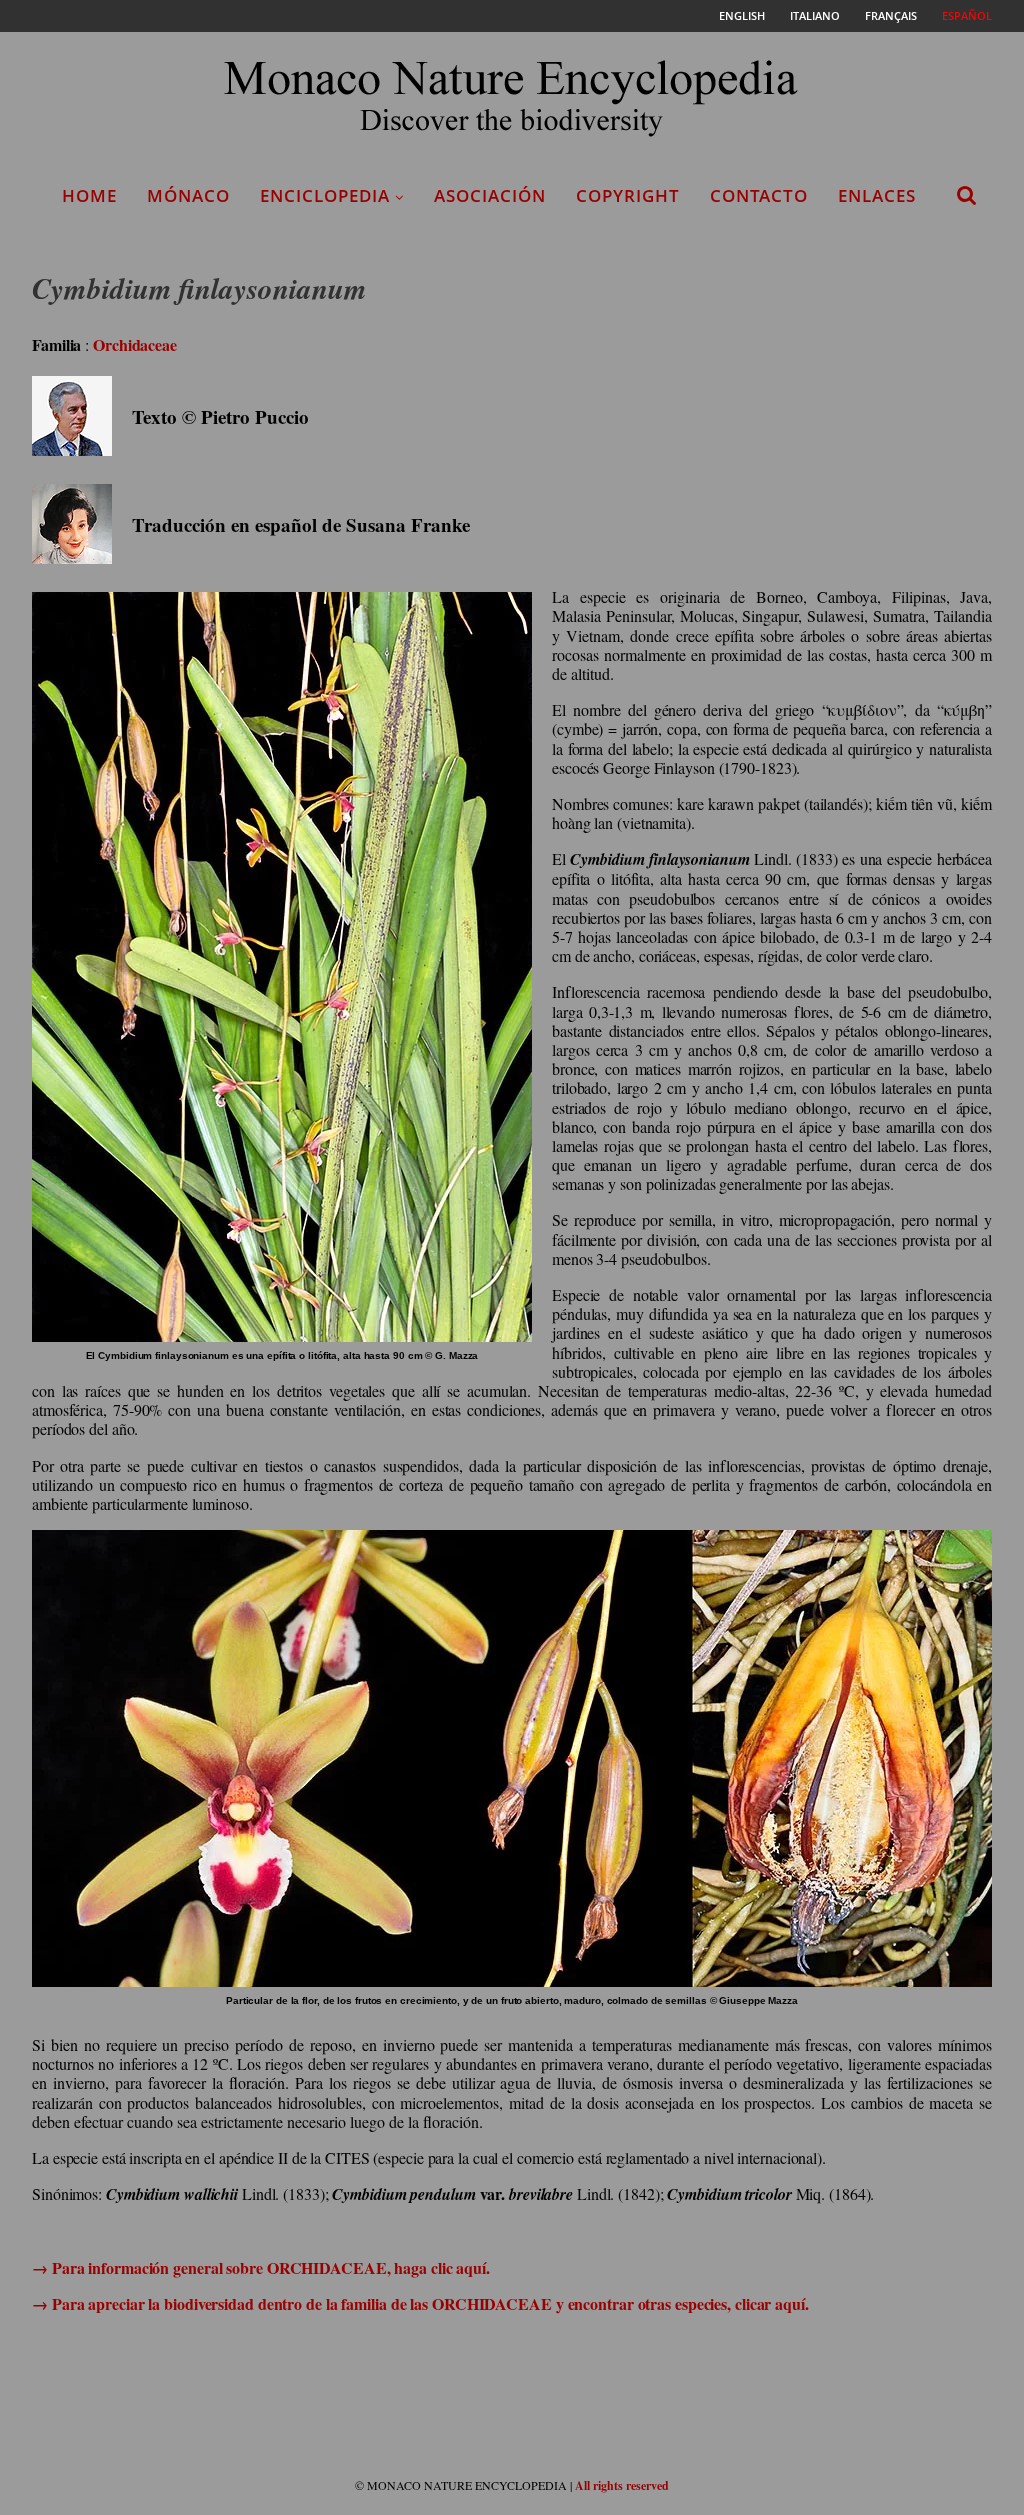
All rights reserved (622, 2485)
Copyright (628, 195)
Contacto (759, 195)
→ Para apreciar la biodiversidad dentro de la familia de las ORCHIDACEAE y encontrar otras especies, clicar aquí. (420, 2303)
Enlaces (877, 195)
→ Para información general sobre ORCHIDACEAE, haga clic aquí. (261, 2267)
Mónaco (188, 195)
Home (89, 195)
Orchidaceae (135, 344)
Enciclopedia (325, 195)
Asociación (490, 195)
